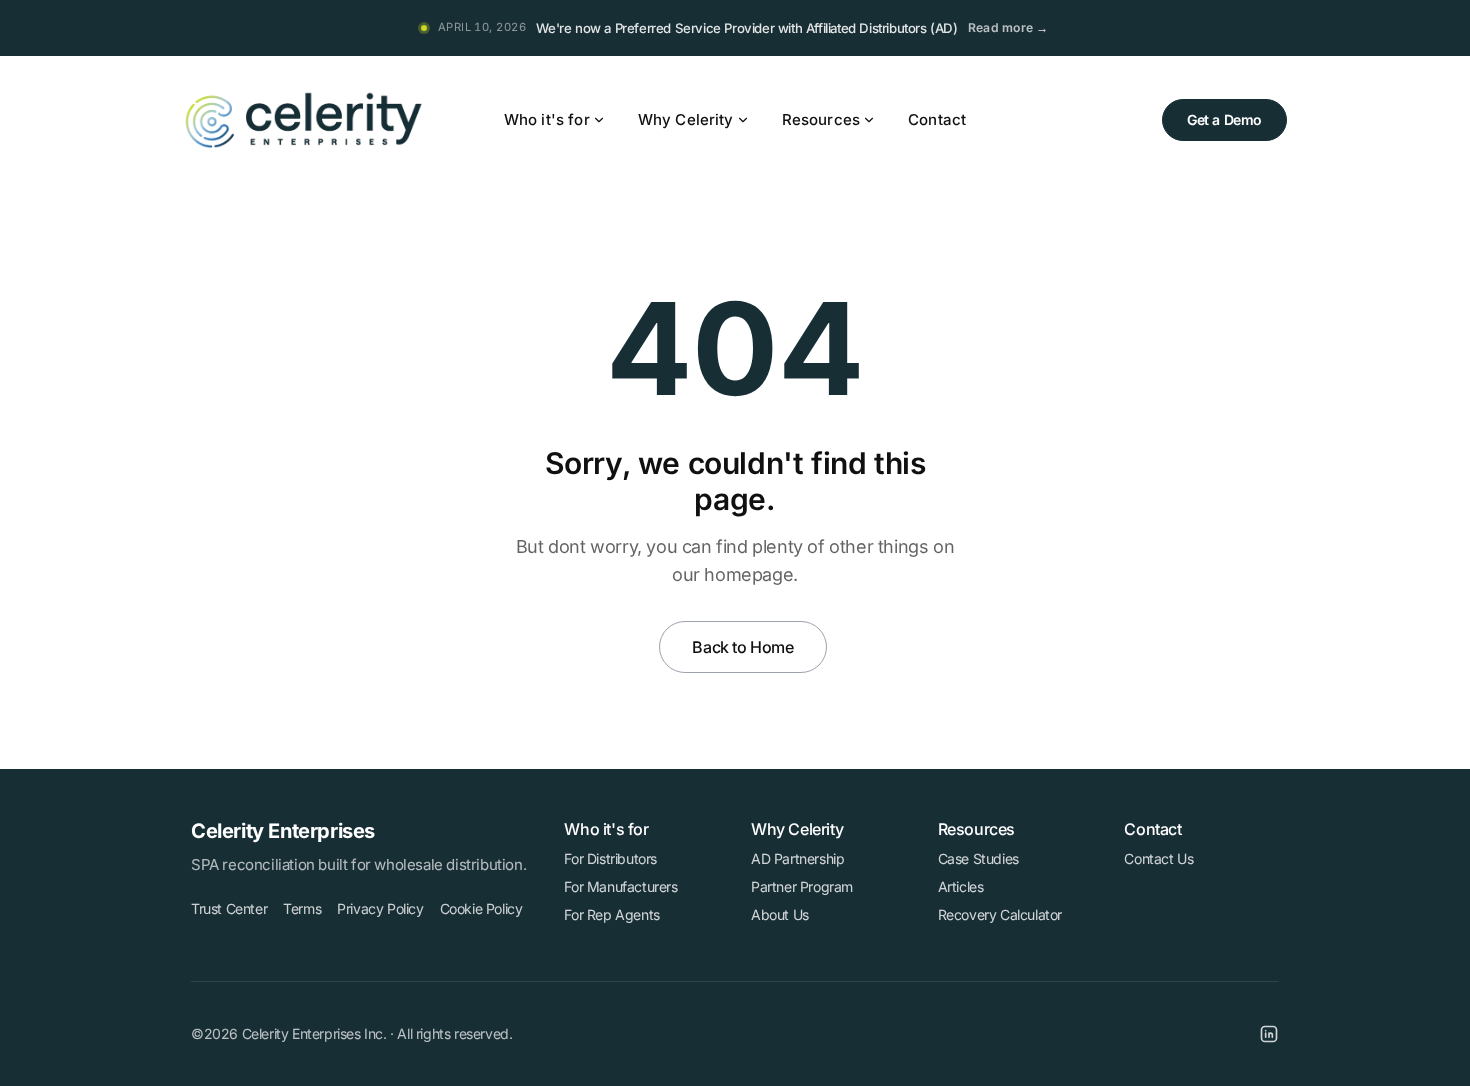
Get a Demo (1224, 119)
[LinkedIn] (1269, 1034)
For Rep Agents (611, 914)
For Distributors (610, 858)
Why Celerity (686, 119)
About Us (780, 914)
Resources (821, 119)
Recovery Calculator (1000, 914)
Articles (961, 886)
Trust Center (229, 908)
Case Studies (978, 858)
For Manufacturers (620, 886)
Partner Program (802, 886)
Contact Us (1158, 858)
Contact (937, 119)
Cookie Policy (481, 908)
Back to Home (742, 647)
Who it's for (547, 119)
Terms (302, 908)
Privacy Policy (380, 908)
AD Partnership (797, 858)
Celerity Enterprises (283, 831)
